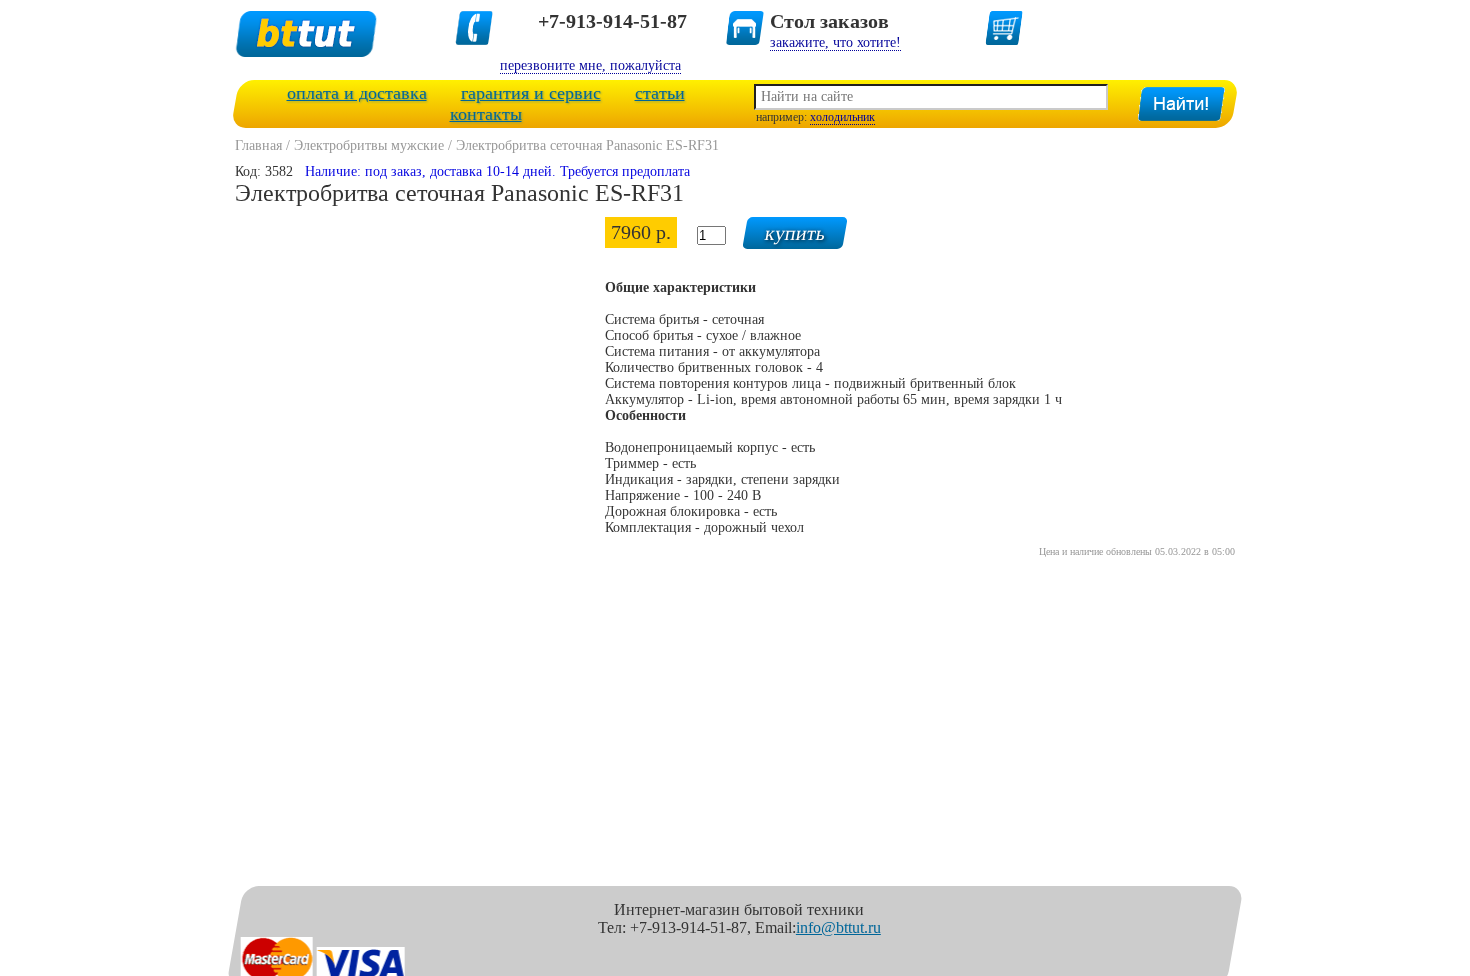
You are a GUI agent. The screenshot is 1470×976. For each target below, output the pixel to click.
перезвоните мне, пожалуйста (590, 65)
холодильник (842, 117)
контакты (486, 114)
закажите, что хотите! (835, 42)
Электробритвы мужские (369, 145)
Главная (258, 145)
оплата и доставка (357, 93)
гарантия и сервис (531, 93)
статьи (660, 93)
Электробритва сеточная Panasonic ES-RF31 (587, 145)
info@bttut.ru (838, 927)
